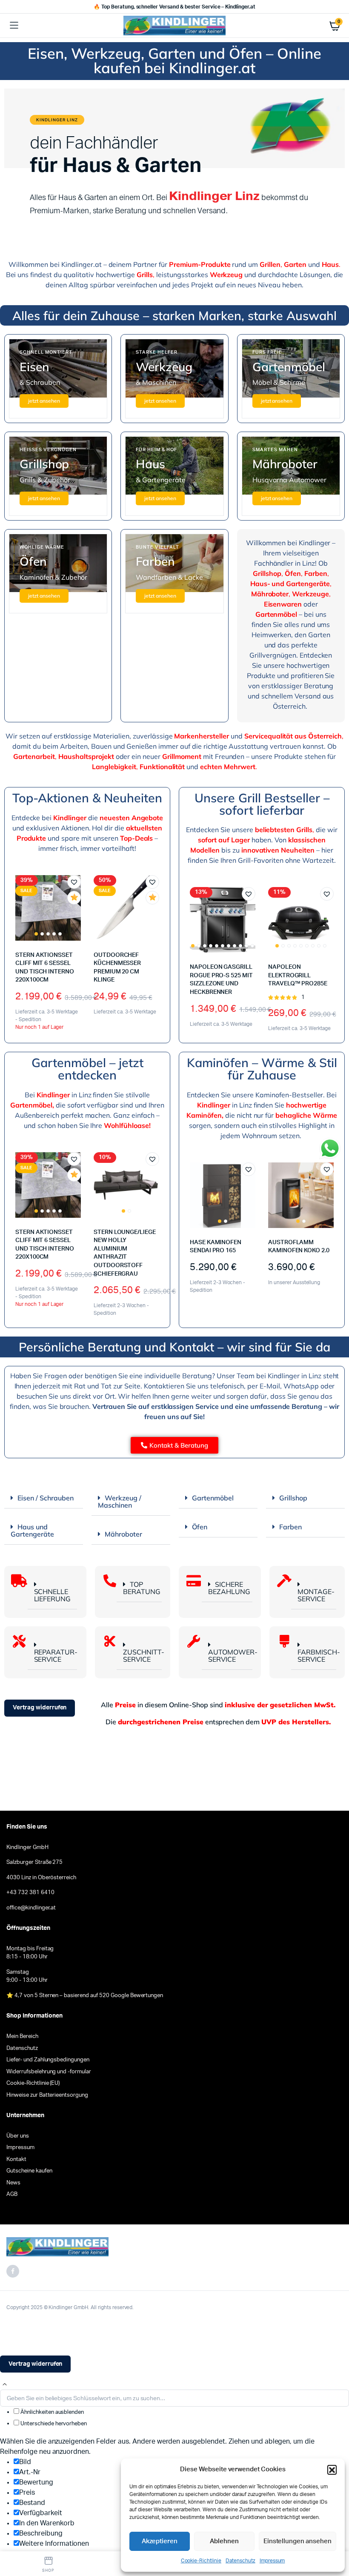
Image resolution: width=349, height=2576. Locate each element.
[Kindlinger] (174, 25)
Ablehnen (224, 2541)
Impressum (272, 2561)
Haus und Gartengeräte (32, 1530)
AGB (12, 2194)
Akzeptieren (160, 2541)
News (13, 2183)
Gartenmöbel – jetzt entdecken (87, 1069)
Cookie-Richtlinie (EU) (33, 2083)
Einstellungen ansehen (298, 2541)
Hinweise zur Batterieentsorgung (47, 2095)
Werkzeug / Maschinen (120, 1501)
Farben (290, 1527)
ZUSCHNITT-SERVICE (144, 1656)
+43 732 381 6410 (30, 1893)
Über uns (18, 2136)
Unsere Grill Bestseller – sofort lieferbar (262, 804)
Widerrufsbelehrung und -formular (49, 2072)
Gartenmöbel (213, 1498)
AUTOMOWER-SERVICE (233, 1656)
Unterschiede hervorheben (53, 2424)
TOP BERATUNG (142, 1588)
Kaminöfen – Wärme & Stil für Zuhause (262, 1069)
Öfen (200, 1527)
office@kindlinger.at (31, 1908)
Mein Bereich (22, 2036)
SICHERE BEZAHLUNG (229, 1588)
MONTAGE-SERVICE (316, 1595)
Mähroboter (123, 1534)
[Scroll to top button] (5, 2384)
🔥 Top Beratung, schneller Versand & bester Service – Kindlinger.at (174, 7)
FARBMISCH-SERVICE (319, 1656)
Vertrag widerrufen (40, 1708)
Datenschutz (240, 2561)
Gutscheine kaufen (29, 2171)
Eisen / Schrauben (46, 1498)
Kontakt (16, 2160)
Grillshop (293, 1498)
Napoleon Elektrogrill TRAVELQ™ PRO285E (298, 975)
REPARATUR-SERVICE (56, 1656)
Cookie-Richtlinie (201, 2561)
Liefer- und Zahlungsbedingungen (48, 2060)
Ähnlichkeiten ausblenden (51, 2412)
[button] (332, 2470)
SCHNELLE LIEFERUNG (53, 1595)
